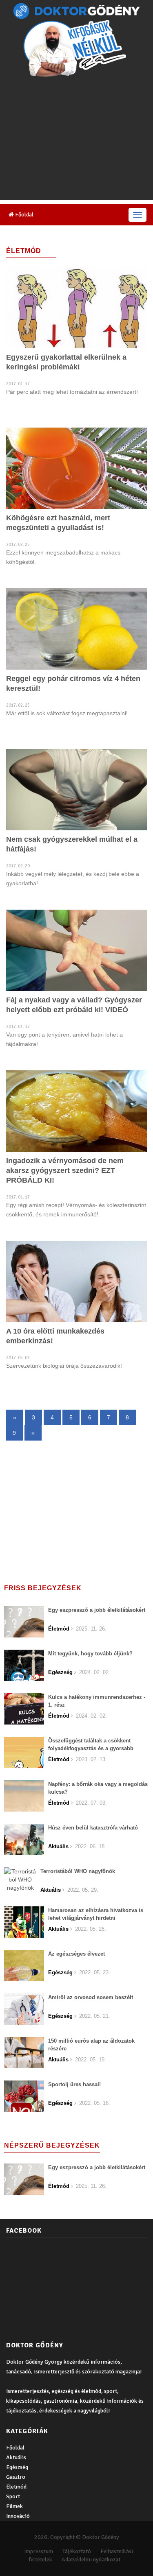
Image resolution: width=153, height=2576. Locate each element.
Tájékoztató (77, 2551)
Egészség (17, 2467)
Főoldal (24, 215)
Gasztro (16, 2477)
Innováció (18, 2516)
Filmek (14, 2506)
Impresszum (39, 2551)
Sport (13, 2496)
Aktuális (16, 2457)
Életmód (16, 2487)
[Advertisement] (76, 141)
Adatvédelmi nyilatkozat (91, 2560)
